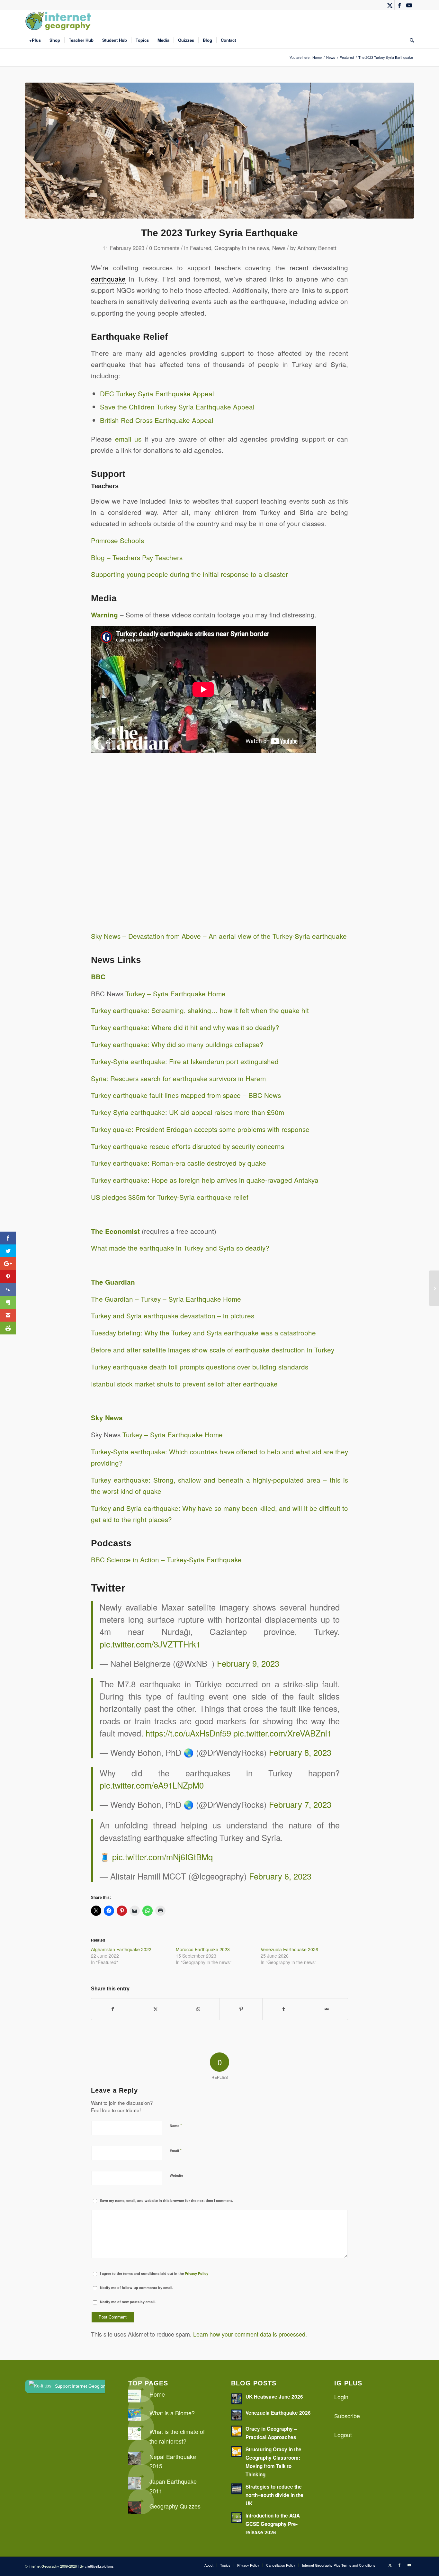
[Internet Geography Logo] (59, 21)
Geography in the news (242, 248)
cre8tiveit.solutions (99, 2566)
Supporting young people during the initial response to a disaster (189, 574)
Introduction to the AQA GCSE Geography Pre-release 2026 (273, 2524)
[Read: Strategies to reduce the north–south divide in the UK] (237, 2489)
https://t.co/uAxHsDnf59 (188, 1733)
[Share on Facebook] (113, 2009)
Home (157, 2394)
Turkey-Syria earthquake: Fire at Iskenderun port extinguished (185, 1061)
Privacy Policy (197, 2273)
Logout (343, 2435)
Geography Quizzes (175, 2506)
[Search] (410, 40)
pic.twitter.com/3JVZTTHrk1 (150, 1644)
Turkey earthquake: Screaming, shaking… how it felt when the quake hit (200, 1010)
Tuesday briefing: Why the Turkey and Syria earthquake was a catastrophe (203, 1333)
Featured (201, 248)
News (279, 248)
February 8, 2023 (300, 1752)
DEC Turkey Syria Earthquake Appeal (157, 393)
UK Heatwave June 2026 (274, 2397)
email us (128, 439)
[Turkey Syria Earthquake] (219, 151)
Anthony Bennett (317, 248)
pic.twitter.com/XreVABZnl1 (282, 1733)
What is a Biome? (172, 2413)
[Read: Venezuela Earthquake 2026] (237, 2415)
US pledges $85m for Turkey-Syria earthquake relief (170, 1197)
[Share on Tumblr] (284, 2009)
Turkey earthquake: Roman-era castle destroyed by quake (179, 1163)
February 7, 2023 (300, 1804)
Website (176, 2175)
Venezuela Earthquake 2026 (289, 1949)
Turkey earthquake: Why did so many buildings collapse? (177, 1044)
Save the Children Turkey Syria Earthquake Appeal (177, 407)
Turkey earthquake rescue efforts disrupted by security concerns (188, 1146)
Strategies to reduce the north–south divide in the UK (274, 2495)
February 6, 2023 (280, 1876)
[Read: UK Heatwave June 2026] (237, 2399)
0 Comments (164, 248)
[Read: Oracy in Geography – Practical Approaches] (237, 2431)
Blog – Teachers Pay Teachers (137, 557)
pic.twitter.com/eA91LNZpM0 (152, 1785)
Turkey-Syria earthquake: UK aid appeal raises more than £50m (188, 1112)
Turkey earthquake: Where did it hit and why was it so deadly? (185, 1027)
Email (176, 2150)
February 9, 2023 (248, 1663)
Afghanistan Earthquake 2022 (121, 1949)
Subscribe (347, 2416)
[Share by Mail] (327, 2009)
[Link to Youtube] (409, 5)
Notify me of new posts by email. (128, 2302)
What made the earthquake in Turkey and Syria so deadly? (180, 1248)
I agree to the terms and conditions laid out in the (154, 2273)
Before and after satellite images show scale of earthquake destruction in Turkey (213, 1350)
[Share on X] (156, 2009)
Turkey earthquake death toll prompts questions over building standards (200, 1367)
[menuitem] (35, 40)
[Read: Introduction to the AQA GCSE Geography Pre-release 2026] (237, 2518)
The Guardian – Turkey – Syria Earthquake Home (166, 1299)
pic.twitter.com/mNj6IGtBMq (162, 1857)
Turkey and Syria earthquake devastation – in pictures (173, 1315)
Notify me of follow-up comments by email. (137, 2288)
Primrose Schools (117, 540)
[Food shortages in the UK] (434, 1288)
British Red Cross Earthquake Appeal (157, 420)
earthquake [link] (108, 279)
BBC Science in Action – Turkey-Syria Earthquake (166, 1559)
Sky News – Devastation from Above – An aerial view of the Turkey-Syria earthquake (219, 936)
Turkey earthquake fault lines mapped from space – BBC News (186, 1095)
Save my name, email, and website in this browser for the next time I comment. (166, 2200)
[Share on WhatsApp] (198, 2009)
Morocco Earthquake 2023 (203, 1949)
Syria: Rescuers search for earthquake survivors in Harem (178, 1078)
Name (176, 2125)
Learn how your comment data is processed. (250, 2334)
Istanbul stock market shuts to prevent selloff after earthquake (184, 1384)
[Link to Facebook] (399, 5)
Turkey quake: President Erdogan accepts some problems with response (200, 1129)
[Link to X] (390, 5)
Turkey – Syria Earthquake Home (175, 993)
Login (341, 2397)
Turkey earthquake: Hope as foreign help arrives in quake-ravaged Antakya (205, 1180)
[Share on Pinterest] (241, 2009)
